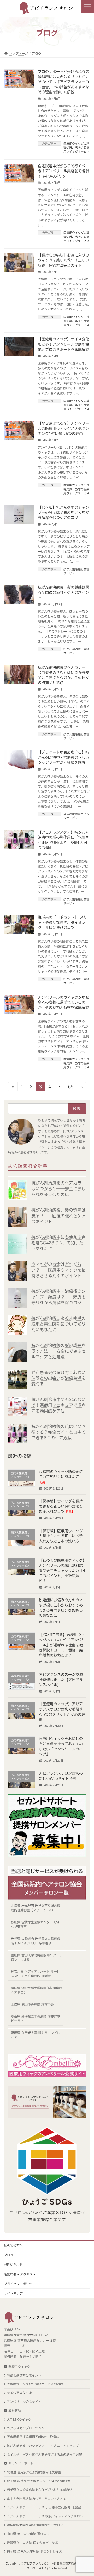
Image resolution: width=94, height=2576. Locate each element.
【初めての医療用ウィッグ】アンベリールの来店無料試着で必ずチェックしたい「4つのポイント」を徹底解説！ (62, 1571)
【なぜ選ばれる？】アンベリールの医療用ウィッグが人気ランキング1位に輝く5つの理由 (63, 428)
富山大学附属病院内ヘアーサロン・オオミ (37, 2498)
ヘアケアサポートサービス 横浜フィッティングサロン (45, 2516)
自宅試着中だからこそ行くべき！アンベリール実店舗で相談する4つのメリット (63, 171)
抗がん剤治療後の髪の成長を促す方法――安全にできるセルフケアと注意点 (58, 1351)
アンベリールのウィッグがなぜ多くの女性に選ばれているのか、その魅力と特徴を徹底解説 (63, 1002)
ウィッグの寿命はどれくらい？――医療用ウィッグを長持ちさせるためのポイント (58, 1270)
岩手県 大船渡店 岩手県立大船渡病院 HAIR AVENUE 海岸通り (36, 1941)
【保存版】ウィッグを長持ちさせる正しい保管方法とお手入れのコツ (61, 1507)
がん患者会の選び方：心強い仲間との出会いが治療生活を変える (58, 1378)
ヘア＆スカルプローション (26, 2428)
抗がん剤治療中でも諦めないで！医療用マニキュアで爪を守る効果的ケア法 (58, 1405)
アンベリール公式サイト (24, 2402)
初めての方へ (13, 2245)
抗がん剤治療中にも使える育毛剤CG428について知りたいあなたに (58, 1243)
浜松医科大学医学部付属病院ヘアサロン (35, 2525)
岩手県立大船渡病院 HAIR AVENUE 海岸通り (39, 2490)
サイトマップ (13, 2293)
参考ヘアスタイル (19, 2393)
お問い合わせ (13, 2264)
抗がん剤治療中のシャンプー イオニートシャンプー (44, 2446)
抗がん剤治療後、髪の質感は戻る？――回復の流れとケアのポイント (58, 1216)
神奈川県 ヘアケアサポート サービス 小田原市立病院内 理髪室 (36, 1974)
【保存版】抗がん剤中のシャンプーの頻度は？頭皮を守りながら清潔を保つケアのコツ (63, 513)
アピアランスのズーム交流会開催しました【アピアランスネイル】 (61, 1680)
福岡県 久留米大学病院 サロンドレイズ (36, 2035)
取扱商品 (15, 2410)
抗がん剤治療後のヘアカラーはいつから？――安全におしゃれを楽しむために (58, 1189)
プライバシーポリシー (20, 2284)
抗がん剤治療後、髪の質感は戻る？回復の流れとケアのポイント (63, 592)
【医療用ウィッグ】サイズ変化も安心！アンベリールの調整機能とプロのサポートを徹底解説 (63, 344)
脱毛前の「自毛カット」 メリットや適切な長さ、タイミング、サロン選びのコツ (63, 922)
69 (71, 1088)
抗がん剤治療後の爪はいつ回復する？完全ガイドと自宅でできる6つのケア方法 (58, 1432)
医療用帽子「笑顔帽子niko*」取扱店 (33, 2437)
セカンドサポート (21, 2463)
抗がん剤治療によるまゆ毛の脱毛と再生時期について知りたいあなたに (58, 1324)
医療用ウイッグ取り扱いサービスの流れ (35, 2384)
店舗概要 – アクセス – (20, 2274)
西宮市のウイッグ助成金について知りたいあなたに (61, 1477)
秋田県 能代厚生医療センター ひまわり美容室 (36, 1924)
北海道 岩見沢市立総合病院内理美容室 (34, 2472)
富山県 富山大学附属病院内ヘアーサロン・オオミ (37, 1957)
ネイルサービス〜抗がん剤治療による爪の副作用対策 (44, 2454)
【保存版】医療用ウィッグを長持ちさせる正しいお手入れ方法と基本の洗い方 (61, 1536)
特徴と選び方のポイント (24, 2375)
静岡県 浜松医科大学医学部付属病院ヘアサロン (37, 1990)
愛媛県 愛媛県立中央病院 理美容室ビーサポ (36, 2019)
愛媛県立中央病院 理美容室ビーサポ (32, 2542)
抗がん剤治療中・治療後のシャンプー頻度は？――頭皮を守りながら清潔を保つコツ (58, 1297)
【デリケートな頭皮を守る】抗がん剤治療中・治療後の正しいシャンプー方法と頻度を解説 (63, 757)
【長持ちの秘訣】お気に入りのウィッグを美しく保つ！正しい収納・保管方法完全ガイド (63, 260)
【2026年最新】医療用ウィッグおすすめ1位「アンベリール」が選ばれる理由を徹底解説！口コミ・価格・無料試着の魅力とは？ (62, 1645)
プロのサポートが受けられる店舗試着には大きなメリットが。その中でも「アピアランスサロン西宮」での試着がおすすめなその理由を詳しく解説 (63, 82)
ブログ (9, 2255)
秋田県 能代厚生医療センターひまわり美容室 (39, 2481)
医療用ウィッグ (19, 2366)
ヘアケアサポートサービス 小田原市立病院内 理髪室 (44, 2507)
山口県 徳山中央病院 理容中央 (32, 2004)
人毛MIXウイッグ (19, 2419)
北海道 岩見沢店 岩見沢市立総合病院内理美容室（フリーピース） (36, 1908)
